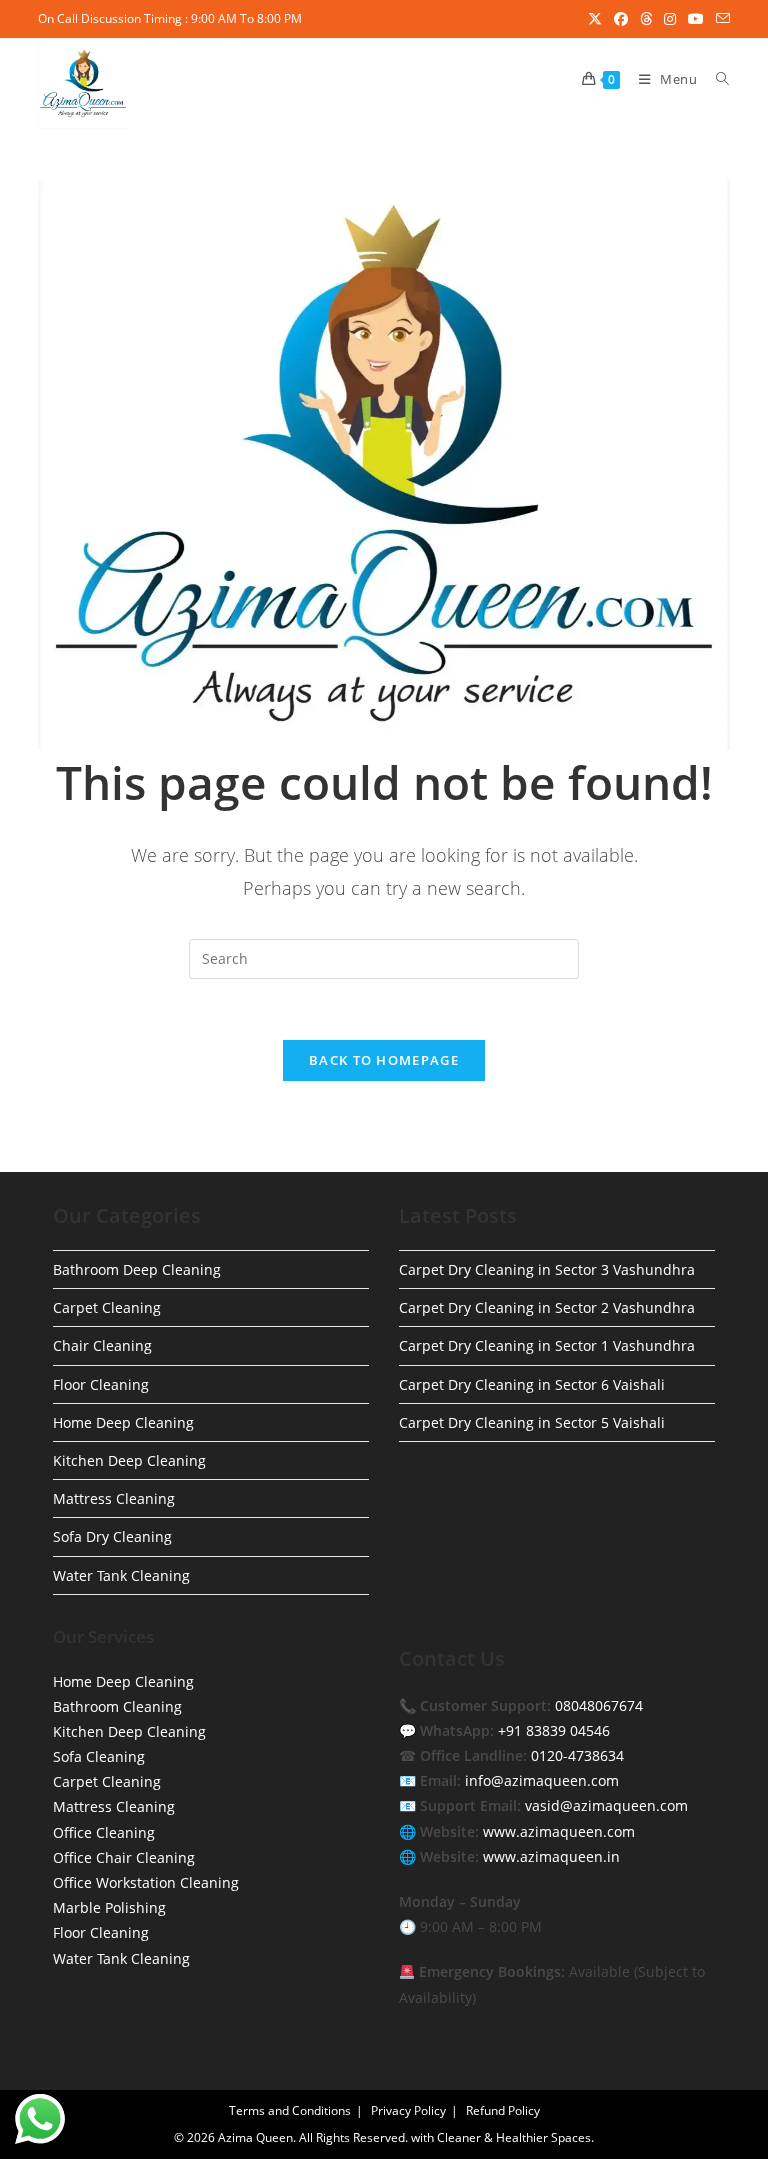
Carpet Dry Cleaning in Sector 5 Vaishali (532, 1422)
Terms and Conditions (290, 2110)
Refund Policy (503, 2110)
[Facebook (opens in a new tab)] (621, 19)
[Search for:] (715, 79)
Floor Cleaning (101, 1384)
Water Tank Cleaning (121, 1575)
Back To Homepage (384, 1060)
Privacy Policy (408, 2110)
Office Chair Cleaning (124, 1857)
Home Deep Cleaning (123, 1422)
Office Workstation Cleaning (146, 1882)
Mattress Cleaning (114, 1498)
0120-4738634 (577, 1755)
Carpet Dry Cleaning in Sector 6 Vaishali (532, 1384)
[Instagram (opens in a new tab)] (670, 19)
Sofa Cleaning (99, 1756)
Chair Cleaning (102, 1345)
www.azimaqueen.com (559, 1831)
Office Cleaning (104, 1832)
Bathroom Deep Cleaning (137, 1269)
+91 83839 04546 (554, 1730)
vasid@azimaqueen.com (606, 1805)
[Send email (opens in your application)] (720, 19)
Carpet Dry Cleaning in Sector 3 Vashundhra (547, 1269)
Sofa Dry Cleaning (112, 1536)
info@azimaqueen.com (542, 1780)
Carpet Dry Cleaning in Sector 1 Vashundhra (547, 1345)
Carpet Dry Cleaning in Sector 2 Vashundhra (547, 1307)
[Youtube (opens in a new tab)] (696, 19)
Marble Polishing (109, 1907)
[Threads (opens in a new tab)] (646, 19)
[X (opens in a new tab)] (595, 19)
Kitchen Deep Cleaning (129, 1460)
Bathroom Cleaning (117, 1706)
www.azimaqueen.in (551, 1856)
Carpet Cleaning (107, 1307)
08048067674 (599, 1705)
